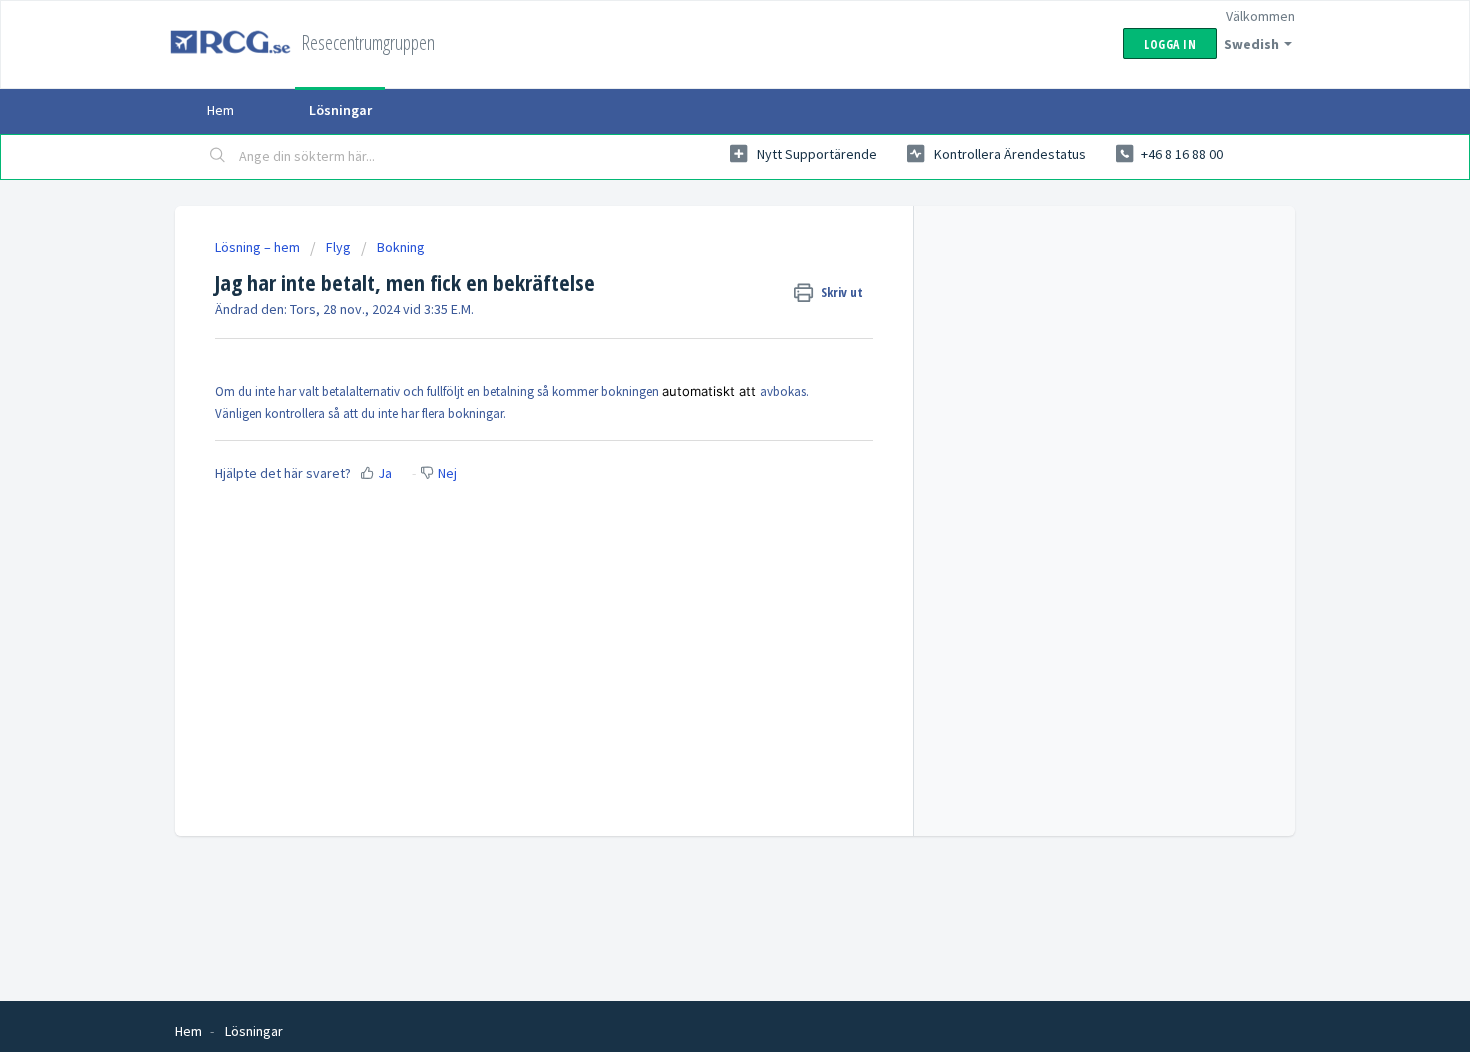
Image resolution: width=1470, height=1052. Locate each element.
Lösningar (340, 110)
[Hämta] (698, 262)
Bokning (401, 247)
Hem (220, 110)
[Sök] (218, 157)
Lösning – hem (259, 247)
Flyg (338, 247)
